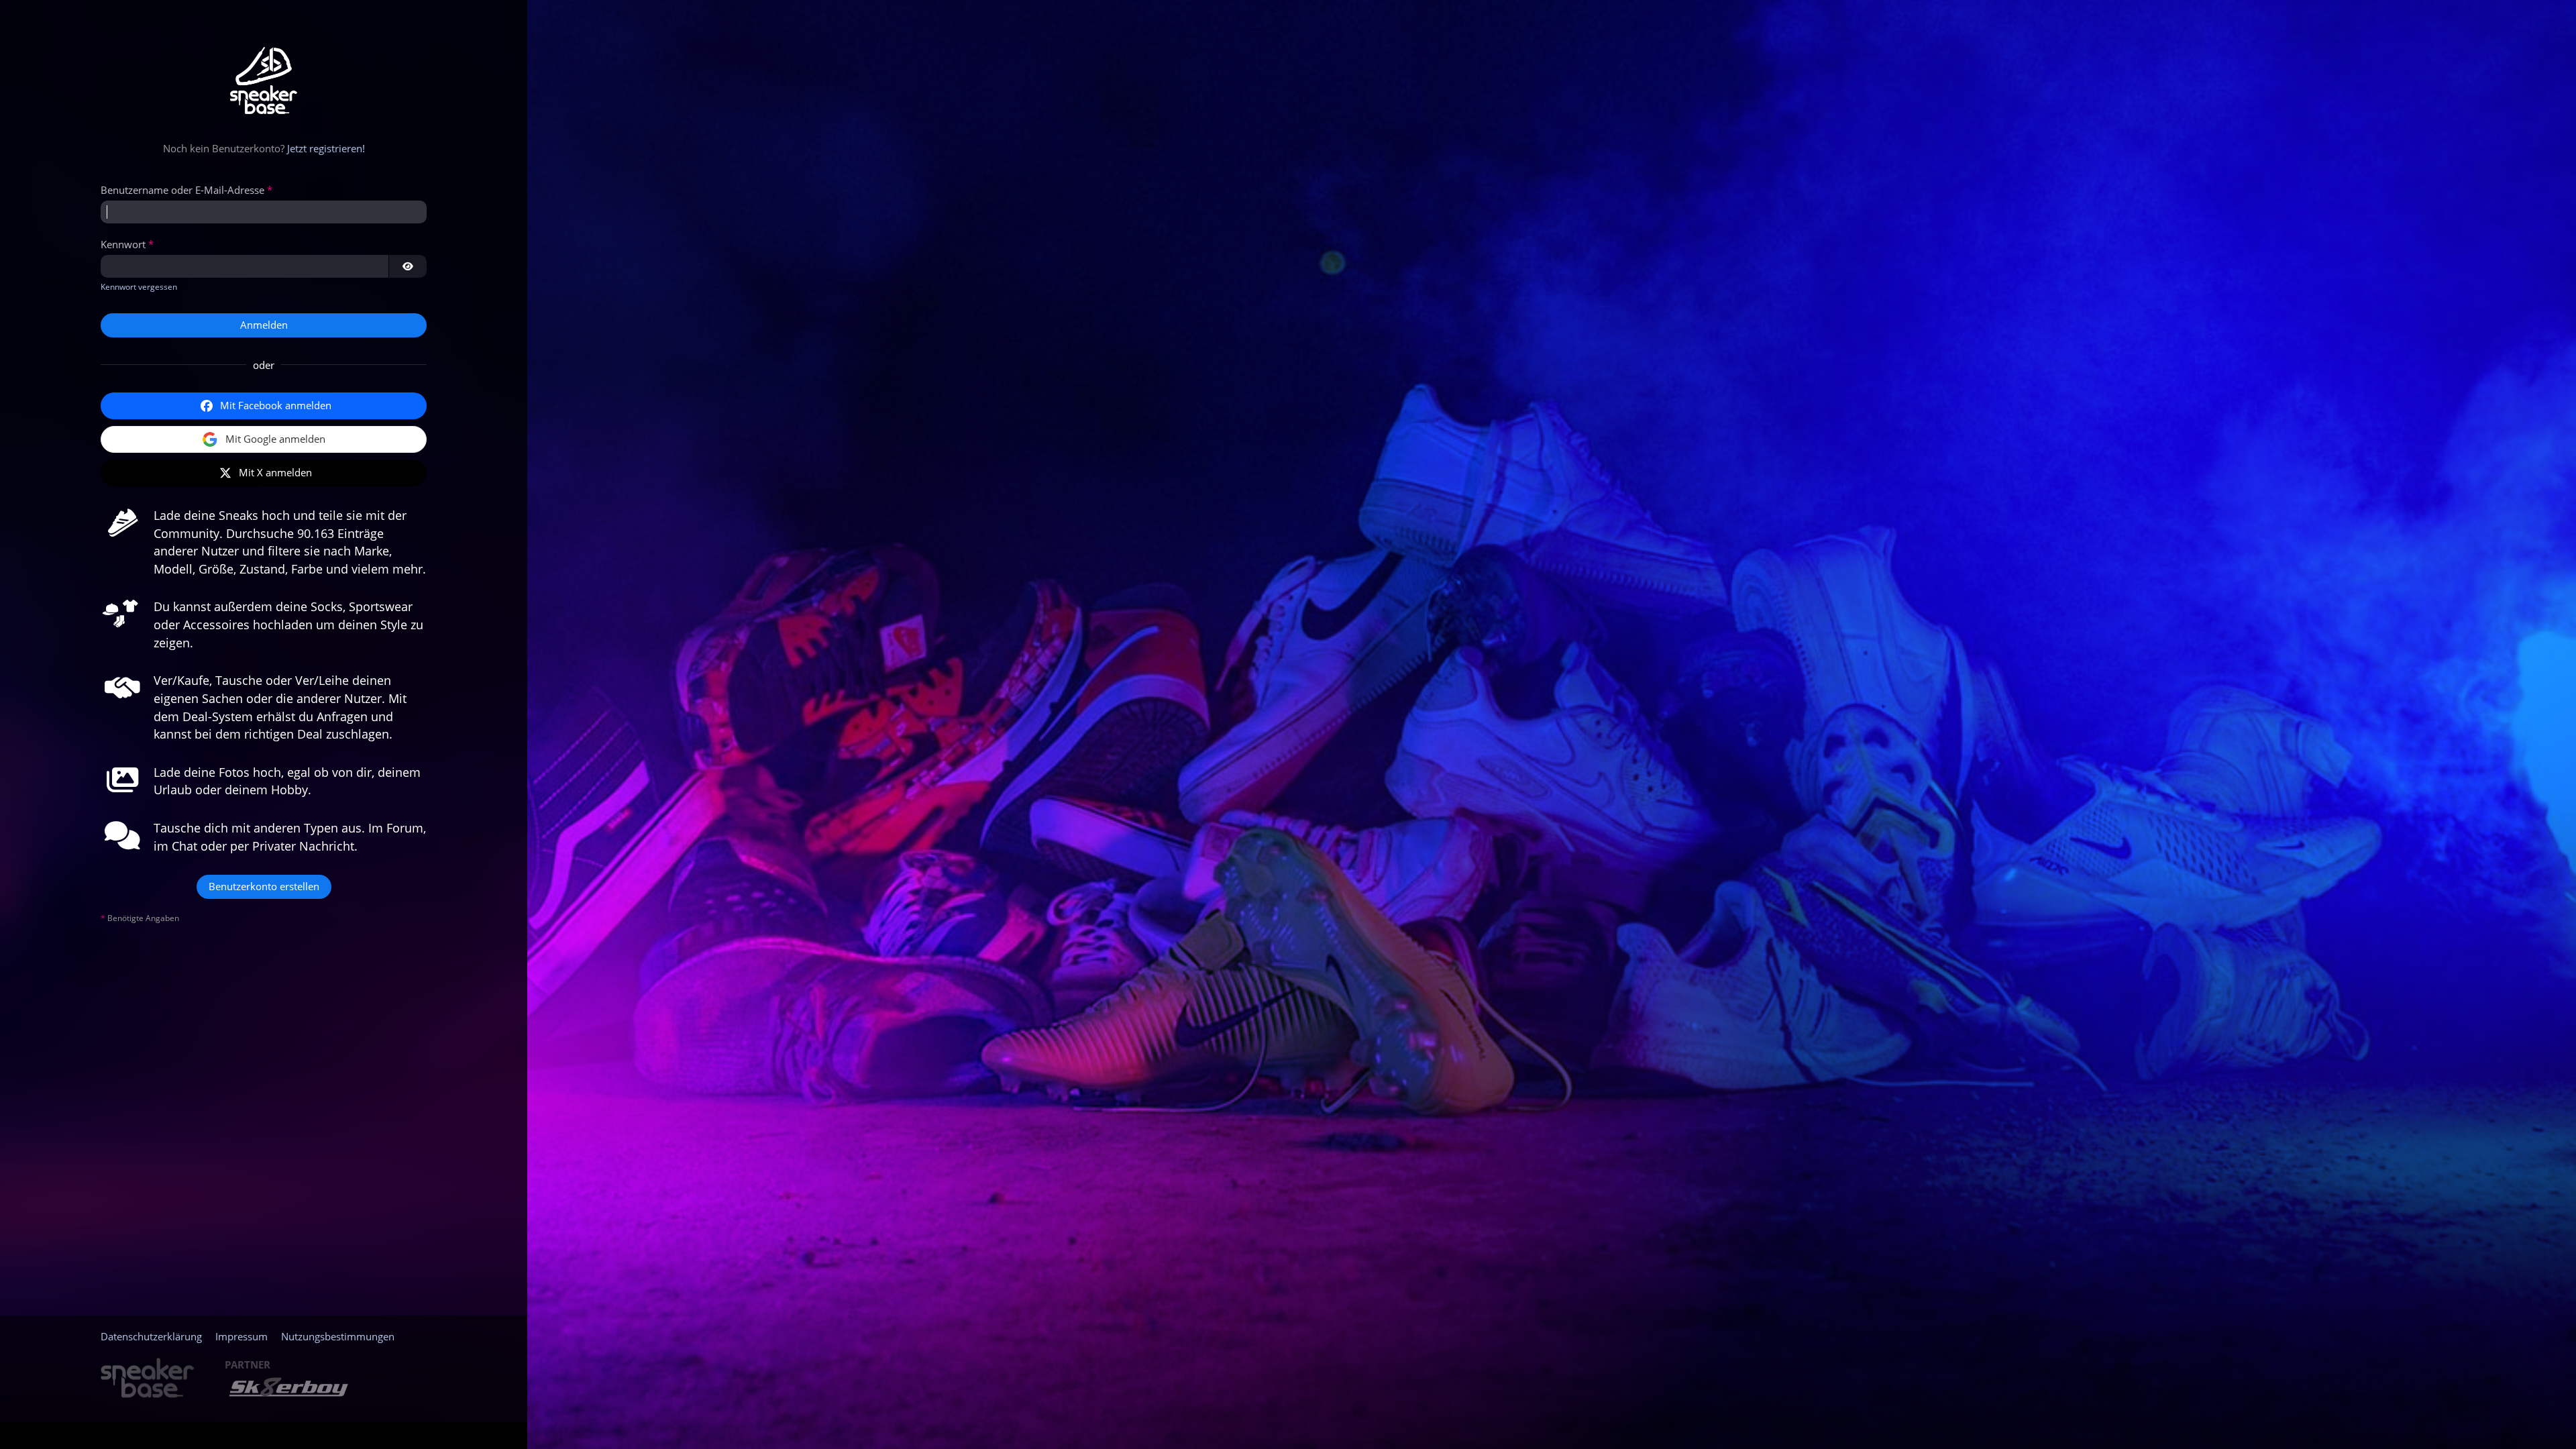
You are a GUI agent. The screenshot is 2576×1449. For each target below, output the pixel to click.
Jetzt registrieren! (326, 148)
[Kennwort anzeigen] (408, 266)
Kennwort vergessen (139, 287)
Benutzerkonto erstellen (264, 886)
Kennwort (123, 244)
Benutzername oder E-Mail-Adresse (182, 190)
